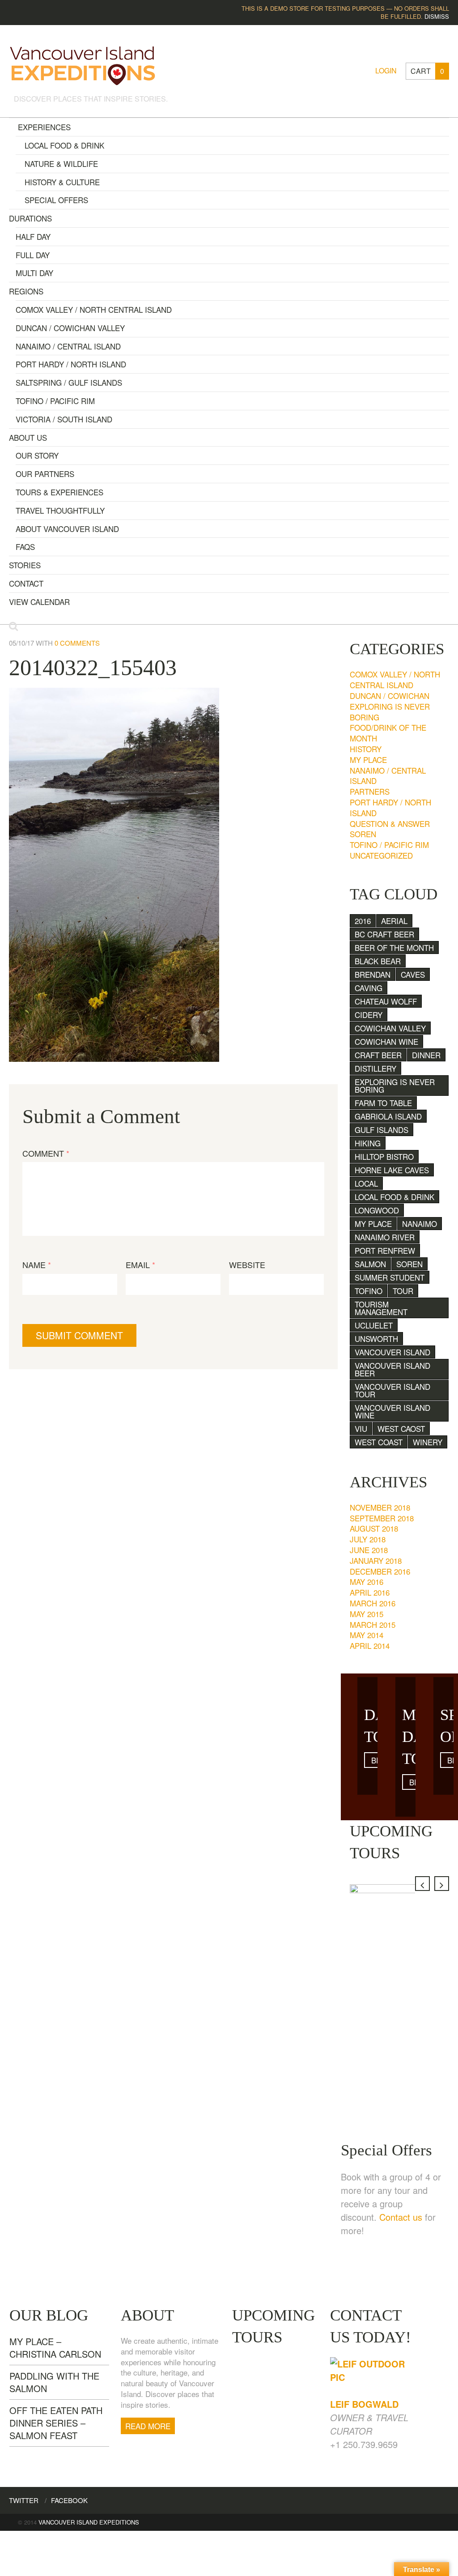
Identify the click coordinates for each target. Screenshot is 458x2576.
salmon (370, 1264)
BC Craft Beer (384, 934)
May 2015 (367, 1614)
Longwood (377, 1210)
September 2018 (382, 1518)
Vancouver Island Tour (392, 1390)
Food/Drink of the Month (388, 733)
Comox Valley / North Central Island (94, 309)
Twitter (24, 2500)
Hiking (368, 1143)
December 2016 (380, 1571)
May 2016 (367, 1582)
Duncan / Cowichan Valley (70, 328)
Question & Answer (390, 824)
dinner (426, 1055)
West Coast (379, 1442)
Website (247, 1265)
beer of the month (394, 947)
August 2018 (374, 1528)
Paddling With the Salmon (54, 2382)
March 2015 (373, 1624)
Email (140, 1265)
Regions (26, 291)
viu (361, 1429)
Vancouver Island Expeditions (89, 2522)
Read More (148, 2426)
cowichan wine (386, 1041)
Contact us (401, 2217)
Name (37, 1265)
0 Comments (77, 643)
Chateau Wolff (386, 1001)
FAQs (25, 547)
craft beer (378, 1055)
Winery (428, 1442)
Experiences (44, 127)
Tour (403, 1291)
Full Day (33, 255)
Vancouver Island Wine (392, 1411)
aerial (394, 921)
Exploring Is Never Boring (390, 712)
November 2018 (380, 1507)
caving (369, 988)
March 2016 (373, 1603)
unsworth (376, 1339)
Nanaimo (420, 1224)
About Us (28, 437)
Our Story (37, 455)
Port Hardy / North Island (71, 364)
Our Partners (45, 474)
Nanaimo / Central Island (68, 346)
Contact (26, 583)
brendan (373, 974)
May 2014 (367, 1635)
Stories (25, 565)
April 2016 (370, 1592)
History (366, 749)
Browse (375, 1760)
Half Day (33, 236)
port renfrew (385, 1250)
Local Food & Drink (64, 145)
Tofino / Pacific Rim (55, 401)
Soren (363, 834)
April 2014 (370, 1646)
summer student (390, 1277)
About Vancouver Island (67, 529)
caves (413, 974)
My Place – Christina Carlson (55, 2348)
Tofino (369, 1291)
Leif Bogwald (364, 2404)
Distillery (375, 1068)
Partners (370, 791)
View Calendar (39, 602)
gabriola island (388, 1116)
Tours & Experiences (59, 492)
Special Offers (56, 200)
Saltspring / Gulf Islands (69, 382)
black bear (378, 961)
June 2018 (369, 1550)
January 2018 (376, 1561)
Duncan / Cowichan (390, 696)
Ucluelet (374, 1325)
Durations (30, 218)
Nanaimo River (385, 1237)
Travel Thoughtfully (60, 510)
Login (386, 70)
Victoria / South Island (64, 419)
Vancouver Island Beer (392, 1369)
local (366, 1183)
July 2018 (368, 1539)
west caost (401, 1429)
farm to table (383, 1103)
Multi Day (34, 273)
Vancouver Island (392, 1352)
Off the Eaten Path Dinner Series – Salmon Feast (56, 2423)
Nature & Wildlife (61, 164)
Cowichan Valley (390, 1028)
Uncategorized (381, 855)
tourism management (381, 1308)
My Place (368, 760)
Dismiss (437, 16)
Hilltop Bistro (384, 1156)
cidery (369, 1015)
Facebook (69, 2500)
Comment (46, 1153)
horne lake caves (392, 1170)
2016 (363, 921)
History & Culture (62, 182)
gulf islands (382, 1130)
